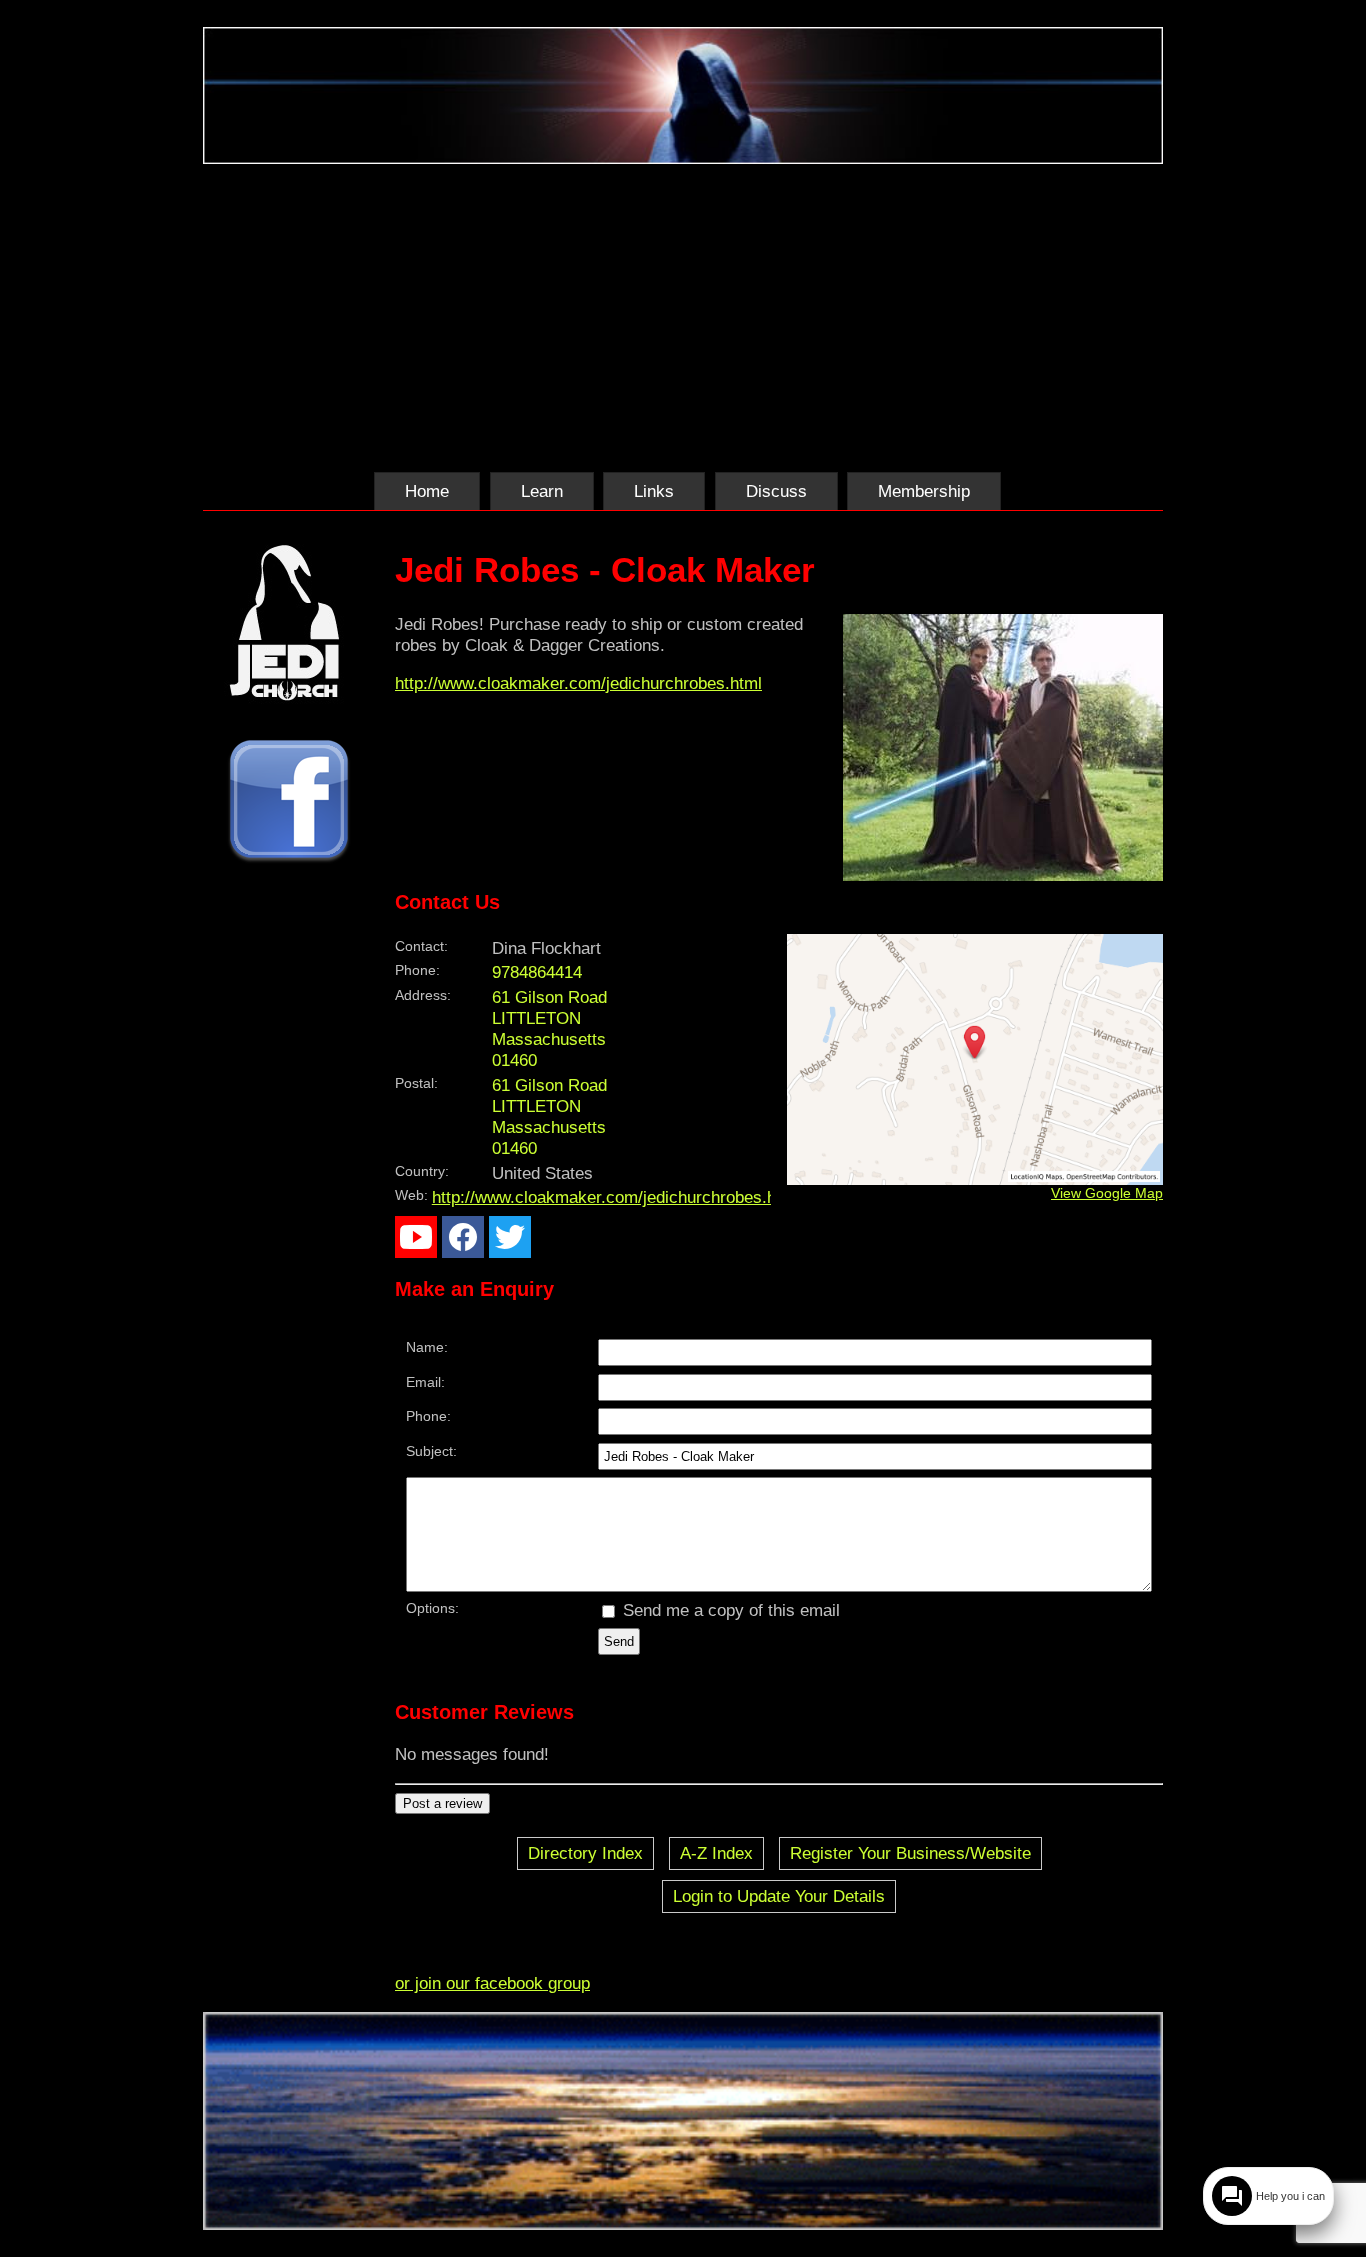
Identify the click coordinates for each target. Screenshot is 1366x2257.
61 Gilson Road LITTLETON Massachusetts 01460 (549, 1116)
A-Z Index (716, 1853)
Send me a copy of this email (729, 1610)
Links (654, 491)
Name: (427, 1347)
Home (427, 491)
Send (619, 1641)
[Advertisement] (683, 314)
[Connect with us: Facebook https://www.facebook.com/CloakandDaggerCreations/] (463, 1242)
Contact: (421, 946)
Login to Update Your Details (779, 1896)
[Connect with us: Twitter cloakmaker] (510, 1242)
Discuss (776, 491)
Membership (924, 491)
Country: (422, 1171)
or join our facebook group (492, 1983)
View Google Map (1107, 1193)
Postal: (416, 1083)
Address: (423, 995)
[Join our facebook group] (289, 803)
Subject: (431, 1451)
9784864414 (537, 972)
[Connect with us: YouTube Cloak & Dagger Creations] (416, 1242)
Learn (542, 491)
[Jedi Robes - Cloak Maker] (1003, 875)
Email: (425, 1382)
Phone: (417, 970)
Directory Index (585, 1853)
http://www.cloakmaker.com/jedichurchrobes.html (578, 683)
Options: (432, 1608)
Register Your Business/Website (910, 1853)
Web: (411, 1195)
